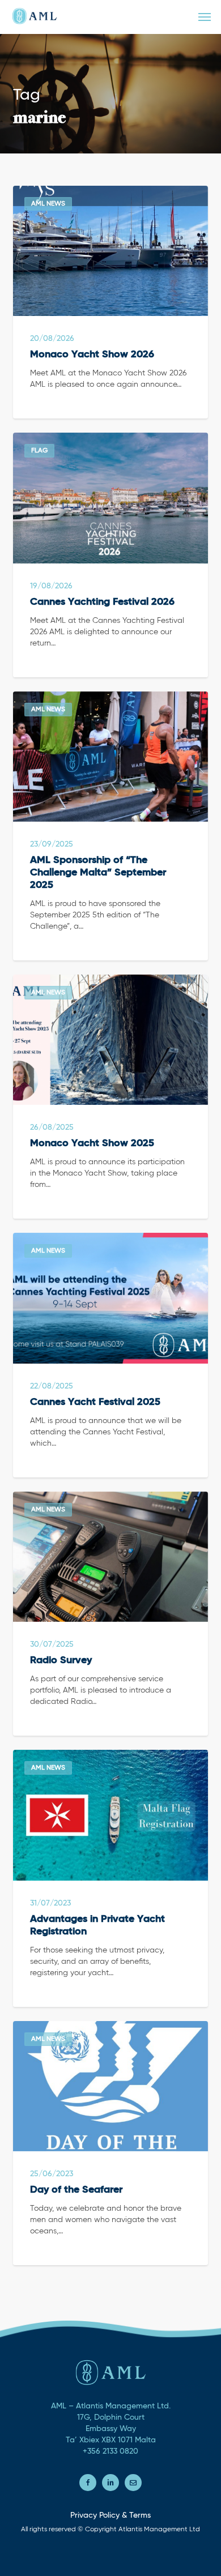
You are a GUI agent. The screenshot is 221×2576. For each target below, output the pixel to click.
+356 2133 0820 (110, 2451)
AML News (48, 204)
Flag (39, 451)
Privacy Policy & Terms (110, 2515)
